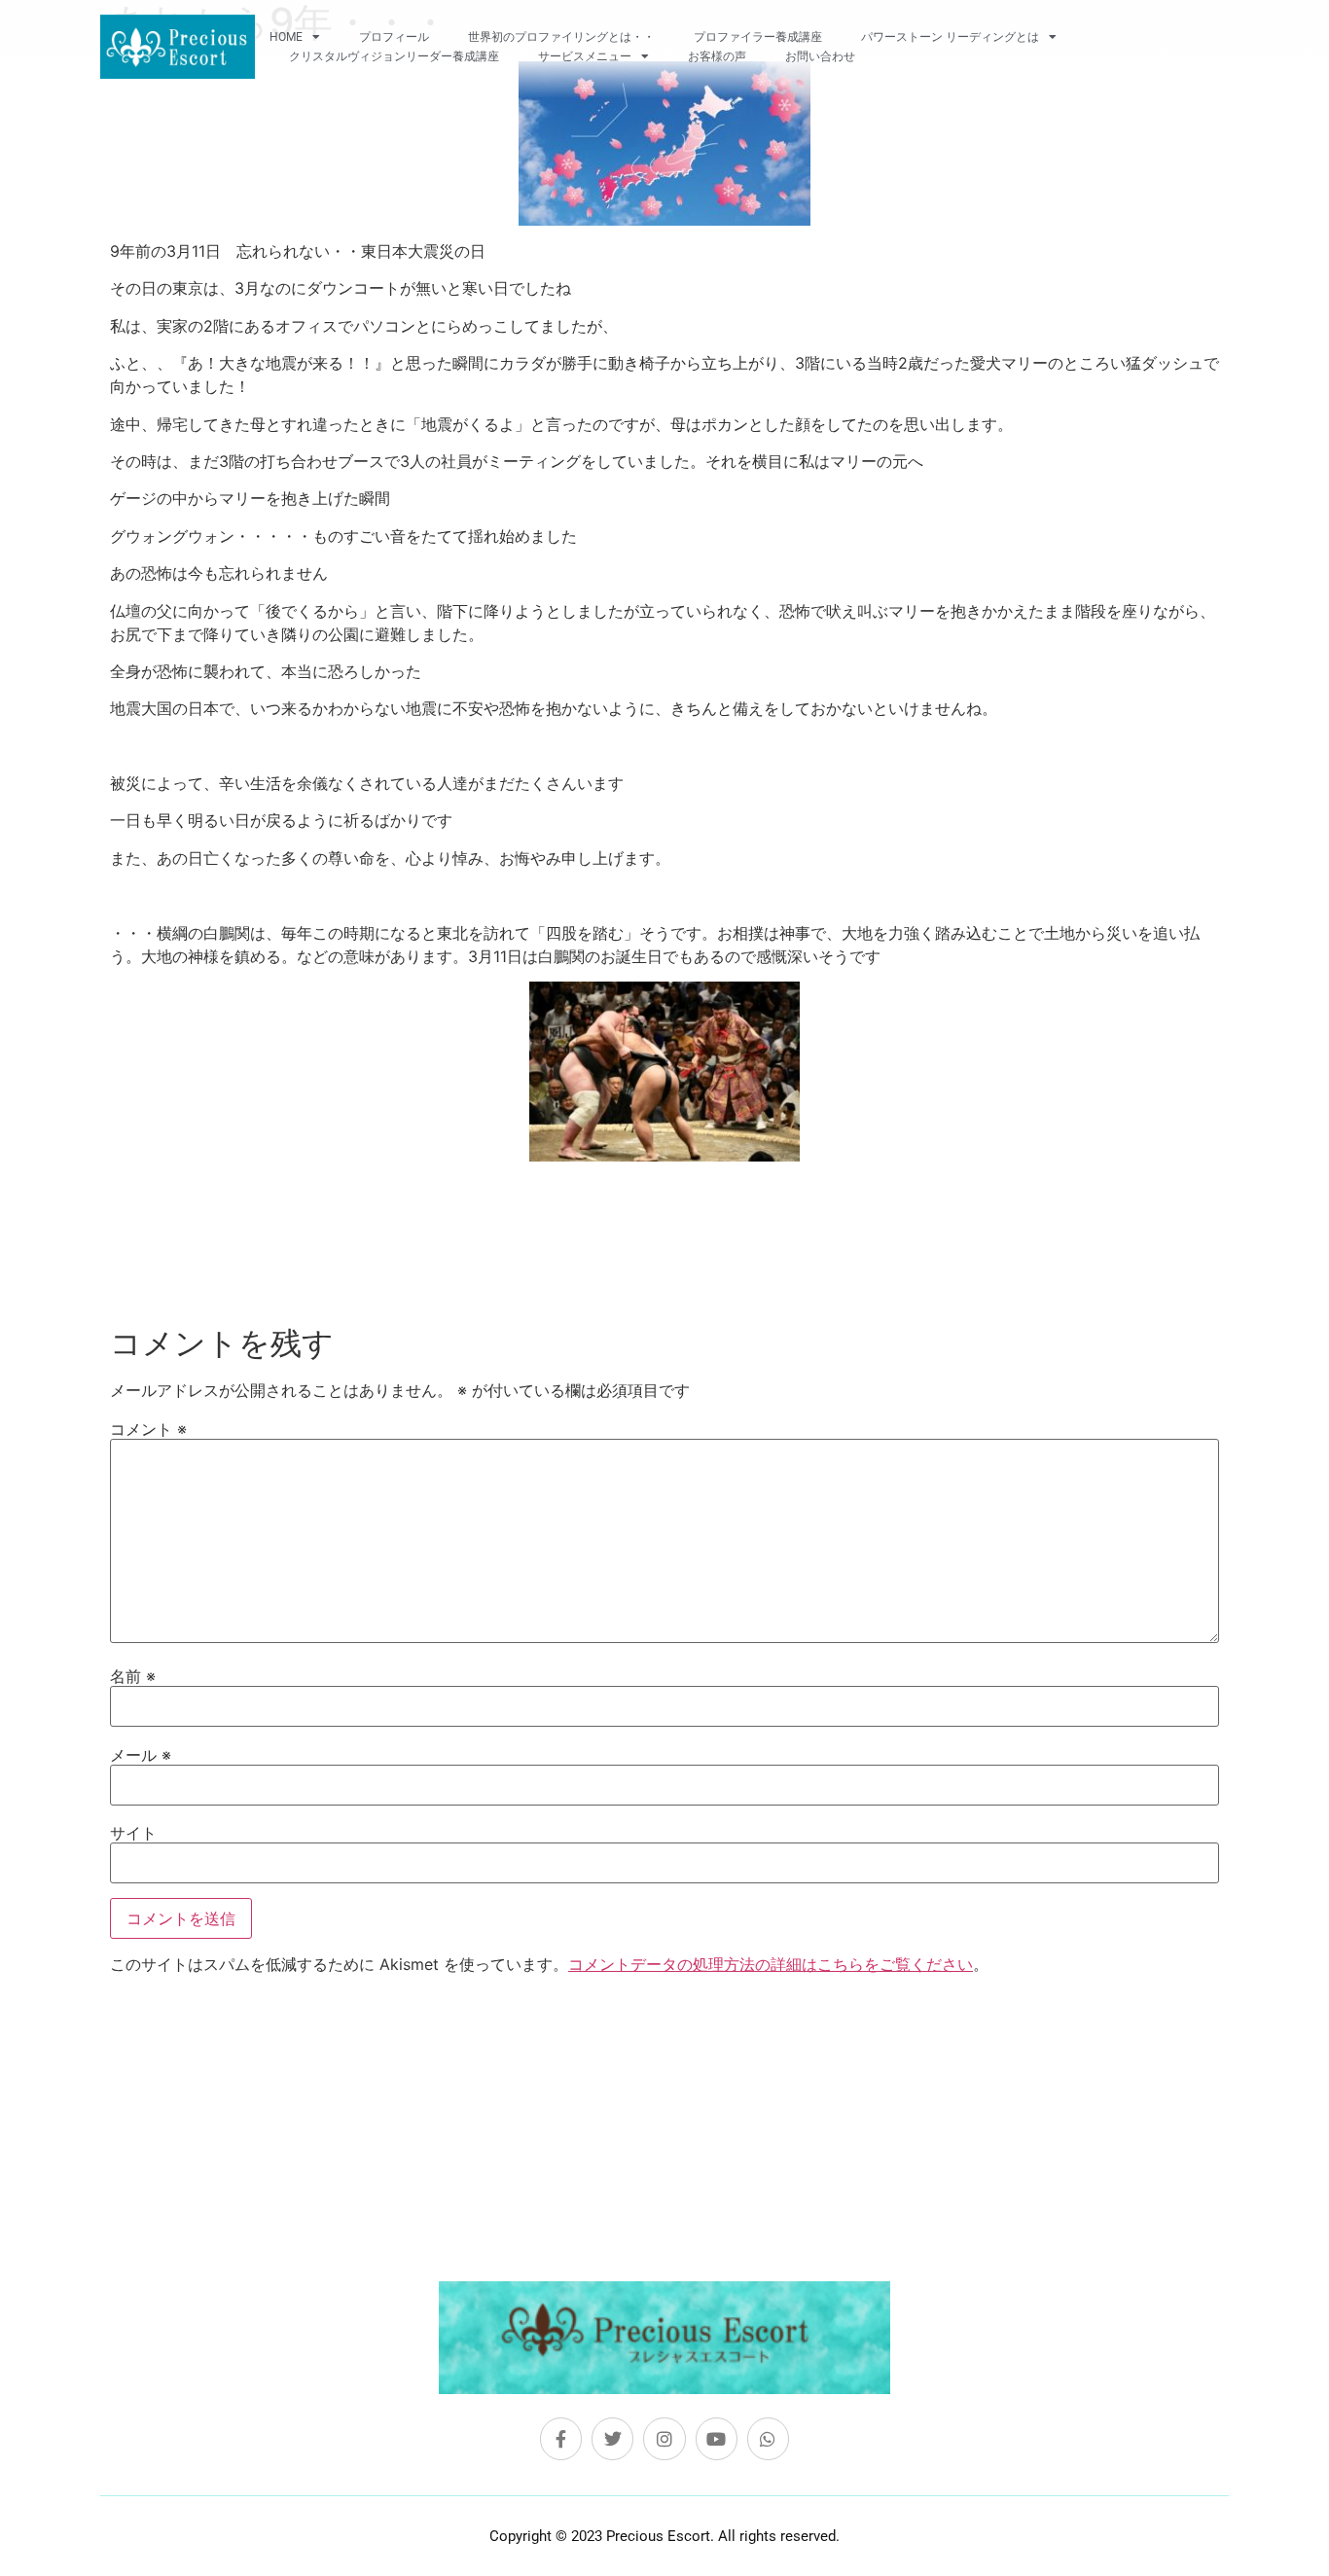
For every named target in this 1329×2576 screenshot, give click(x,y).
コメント (148, 1429)
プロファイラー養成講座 (758, 37)
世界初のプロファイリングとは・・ (561, 37)
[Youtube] (717, 2438)
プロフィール (394, 37)
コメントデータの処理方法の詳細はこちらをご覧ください (771, 1964)
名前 (133, 1676)
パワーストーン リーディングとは (950, 37)
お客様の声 (717, 56)
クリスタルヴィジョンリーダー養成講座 (394, 56)
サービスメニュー (585, 56)
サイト (133, 1833)
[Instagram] (664, 2438)
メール (141, 1755)
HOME (286, 37)
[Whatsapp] (768, 2438)
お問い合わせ (820, 56)
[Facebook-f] (561, 2438)
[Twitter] (612, 2438)
